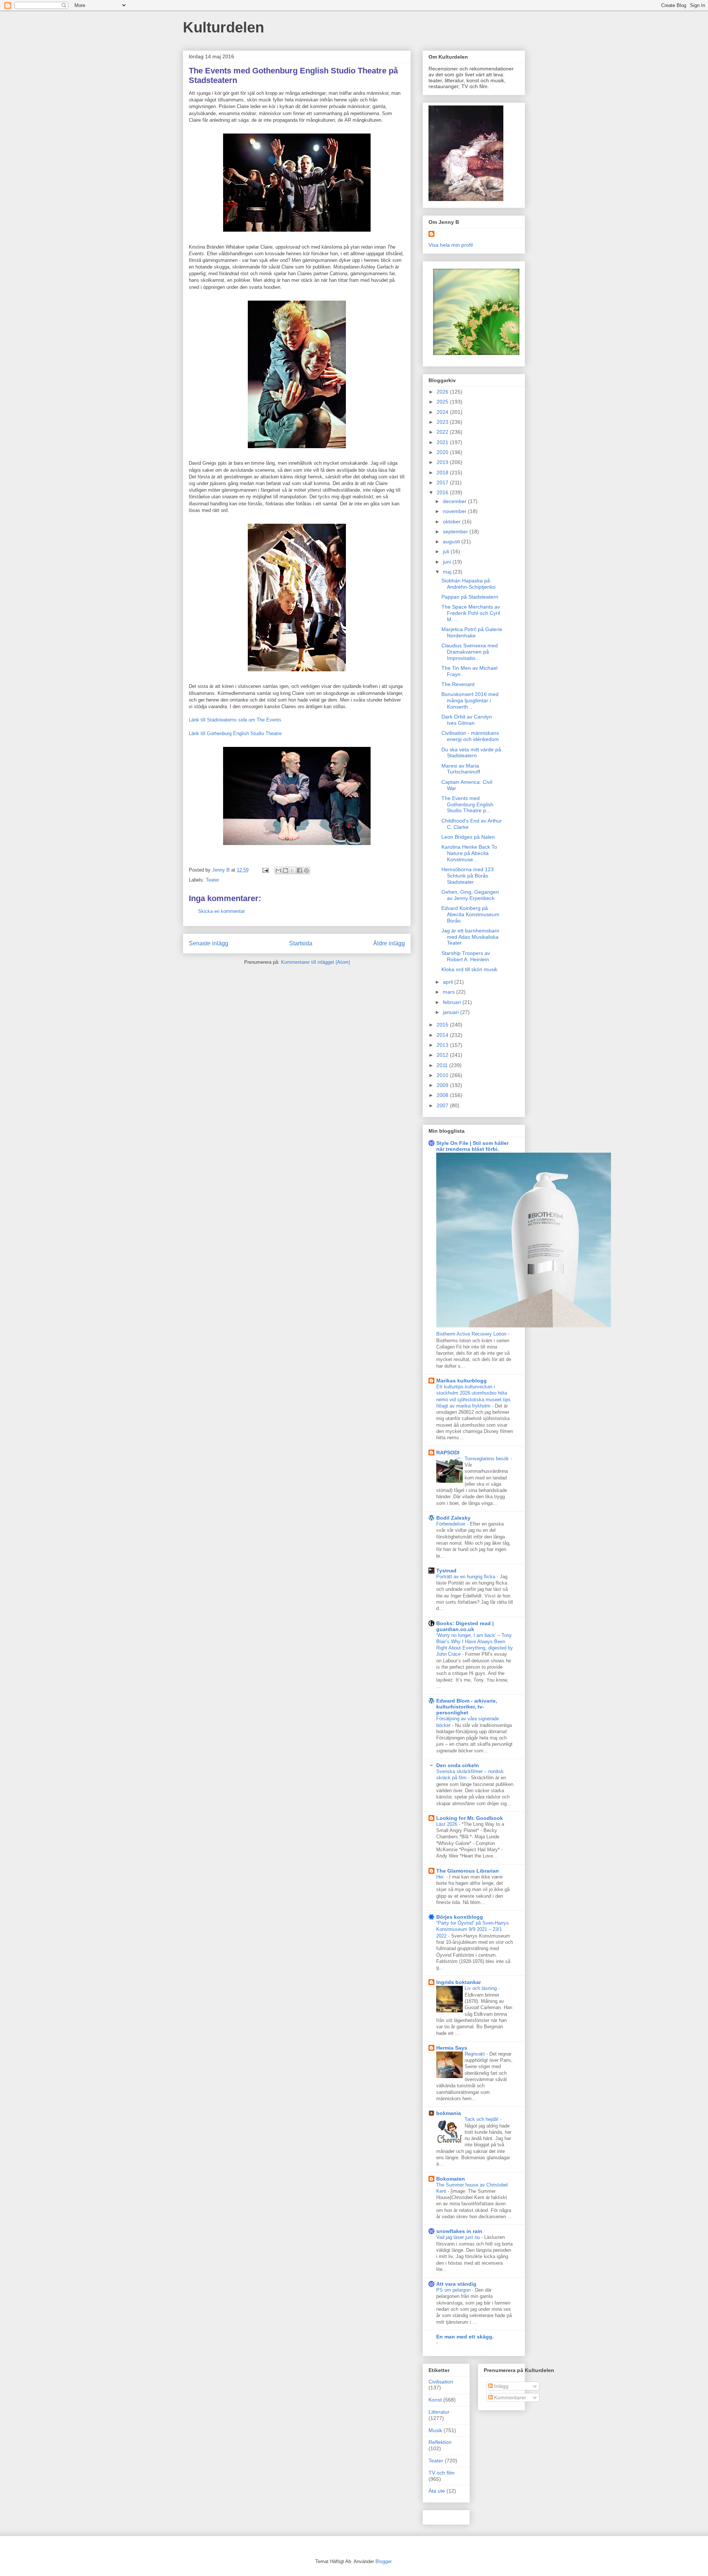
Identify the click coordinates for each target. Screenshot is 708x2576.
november (455, 511)
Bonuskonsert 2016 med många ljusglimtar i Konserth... (470, 700)
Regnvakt (476, 2054)
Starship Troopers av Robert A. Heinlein (466, 956)
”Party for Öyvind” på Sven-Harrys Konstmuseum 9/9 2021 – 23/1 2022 (473, 1929)
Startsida (301, 943)
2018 (443, 472)
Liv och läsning (481, 1988)
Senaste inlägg (209, 943)
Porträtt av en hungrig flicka (466, 1577)
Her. (441, 1877)
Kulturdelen (223, 27)
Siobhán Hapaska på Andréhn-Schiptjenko (468, 584)
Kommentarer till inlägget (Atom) (315, 962)
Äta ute (437, 2491)
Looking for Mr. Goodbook (470, 1818)
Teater (212, 880)
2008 (443, 1095)
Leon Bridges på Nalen (468, 837)
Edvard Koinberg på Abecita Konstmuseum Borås (470, 914)
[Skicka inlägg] (265, 870)
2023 (443, 422)
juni (448, 562)
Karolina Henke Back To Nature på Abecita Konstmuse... (469, 853)
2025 (443, 402)
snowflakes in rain (459, 2231)
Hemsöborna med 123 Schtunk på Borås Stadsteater (468, 876)
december (455, 501)
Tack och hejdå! (482, 2119)
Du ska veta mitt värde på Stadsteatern (471, 753)
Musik (435, 2430)
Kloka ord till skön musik (469, 969)
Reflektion (440, 2442)
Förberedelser (452, 1524)
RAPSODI (448, 1453)
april (449, 982)
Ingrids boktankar (459, 1982)
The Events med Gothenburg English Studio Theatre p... (467, 804)
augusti (452, 541)
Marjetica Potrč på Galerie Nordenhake (472, 632)
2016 (443, 492)
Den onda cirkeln (458, 1765)
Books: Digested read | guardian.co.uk (465, 1626)
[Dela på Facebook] (299, 870)
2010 (443, 1075)
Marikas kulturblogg (461, 1381)
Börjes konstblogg (460, 1917)
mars (450, 992)
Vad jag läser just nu (459, 2237)
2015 (443, 1025)
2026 (443, 392)
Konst (435, 2400)
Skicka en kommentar (221, 911)
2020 (443, 452)
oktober (452, 522)
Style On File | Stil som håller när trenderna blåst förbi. (472, 1146)
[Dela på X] (292, 870)
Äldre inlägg (389, 943)
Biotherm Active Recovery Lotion (472, 1334)
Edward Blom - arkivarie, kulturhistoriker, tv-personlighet (467, 1707)
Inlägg (501, 2386)
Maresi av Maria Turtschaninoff (461, 769)
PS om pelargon (454, 2290)
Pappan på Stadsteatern (470, 597)
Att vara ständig (456, 2284)
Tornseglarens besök (487, 1459)
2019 (443, 462)
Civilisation (441, 2382)
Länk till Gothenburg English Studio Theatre (235, 733)
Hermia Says (452, 2048)
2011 (443, 1065)
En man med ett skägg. (465, 2337)
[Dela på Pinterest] (306, 870)
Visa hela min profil (451, 245)
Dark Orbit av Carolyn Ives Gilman (467, 720)
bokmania (449, 2113)
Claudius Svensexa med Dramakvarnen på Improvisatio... (470, 652)
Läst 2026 (447, 1824)
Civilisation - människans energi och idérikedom (470, 736)
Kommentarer (509, 2397)
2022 (443, 432)
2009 (443, 1085)
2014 (443, 1035)
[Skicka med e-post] (278, 870)
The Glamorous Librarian (468, 1871)
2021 (443, 442)
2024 (443, 412)
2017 (443, 482)
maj (448, 572)
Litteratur (439, 2412)
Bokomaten (451, 2179)
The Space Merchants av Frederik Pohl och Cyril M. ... (471, 613)
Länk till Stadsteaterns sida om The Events (235, 720)
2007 (443, 1105)
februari (453, 1002)
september (456, 532)
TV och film (442, 2473)
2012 (443, 1055)
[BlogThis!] (285, 870)
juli (447, 551)
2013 (443, 1045)
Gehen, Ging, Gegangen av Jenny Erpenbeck (470, 895)
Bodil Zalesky (453, 1518)
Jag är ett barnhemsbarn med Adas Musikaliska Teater (470, 937)
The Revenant (458, 684)
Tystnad (446, 1571)
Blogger (383, 2561)
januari (452, 1012)
